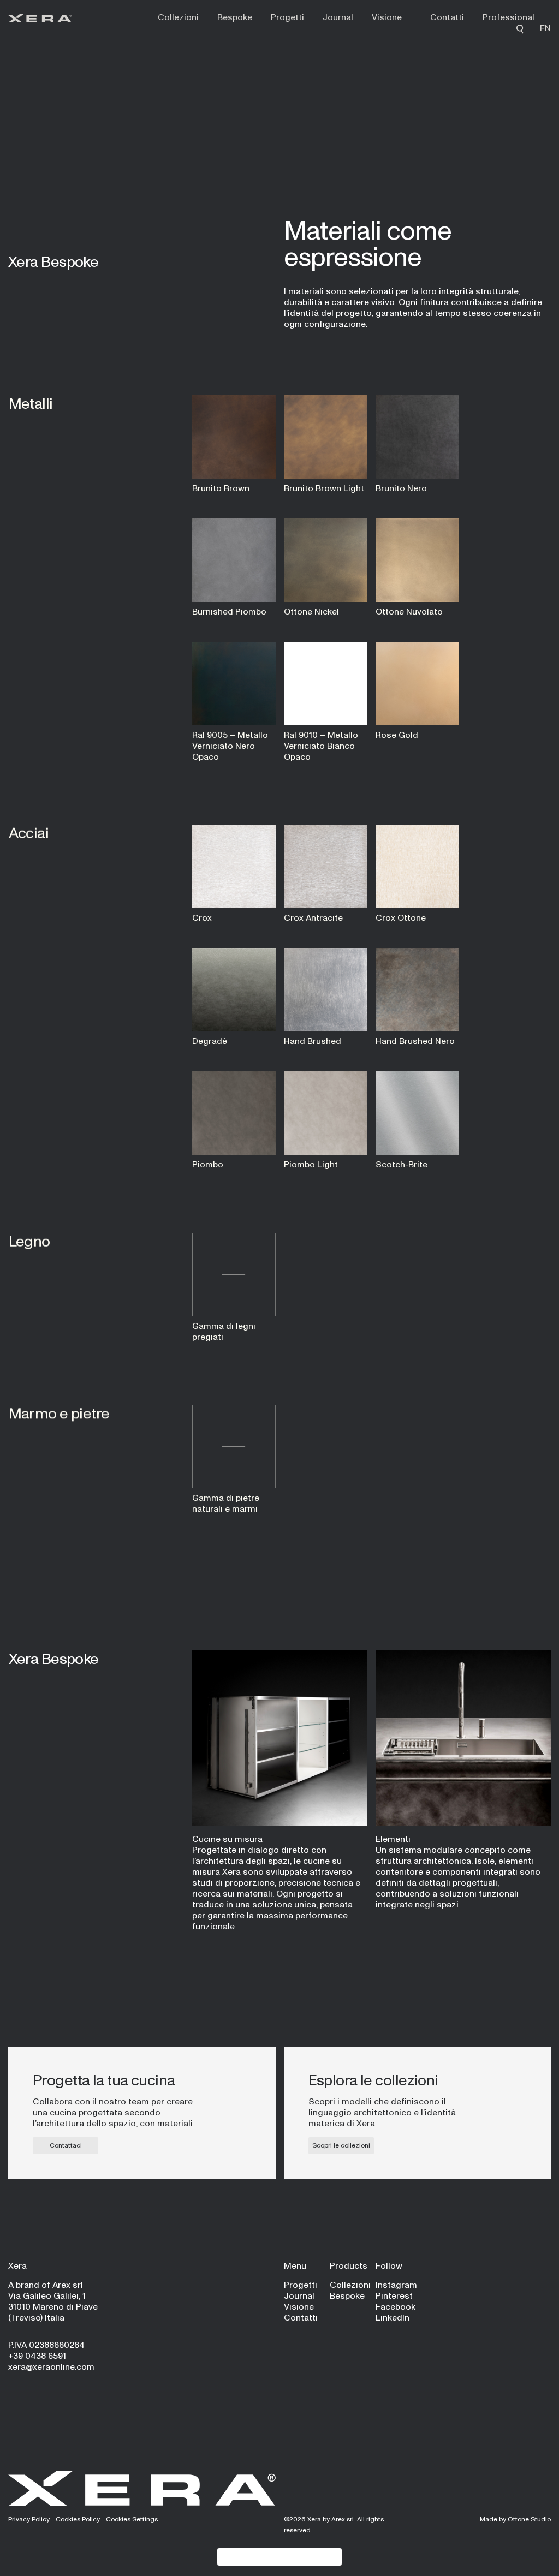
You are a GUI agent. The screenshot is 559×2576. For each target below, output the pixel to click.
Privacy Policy (29, 2519)
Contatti (447, 17)
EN (545, 28)
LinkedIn (393, 2318)
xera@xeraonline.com (51, 2367)
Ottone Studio (529, 2519)
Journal (338, 17)
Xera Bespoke (53, 261)
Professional (509, 17)
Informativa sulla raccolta (279, 2557)
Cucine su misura (227, 1839)
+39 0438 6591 (37, 2356)
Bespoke (235, 17)
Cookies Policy (78, 2519)
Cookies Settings (132, 2519)
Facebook (396, 2307)
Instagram (396, 2285)
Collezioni (178, 17)
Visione (387, 17)
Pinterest (394, 2296)
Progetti (287, 17)
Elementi (393, 1839)
